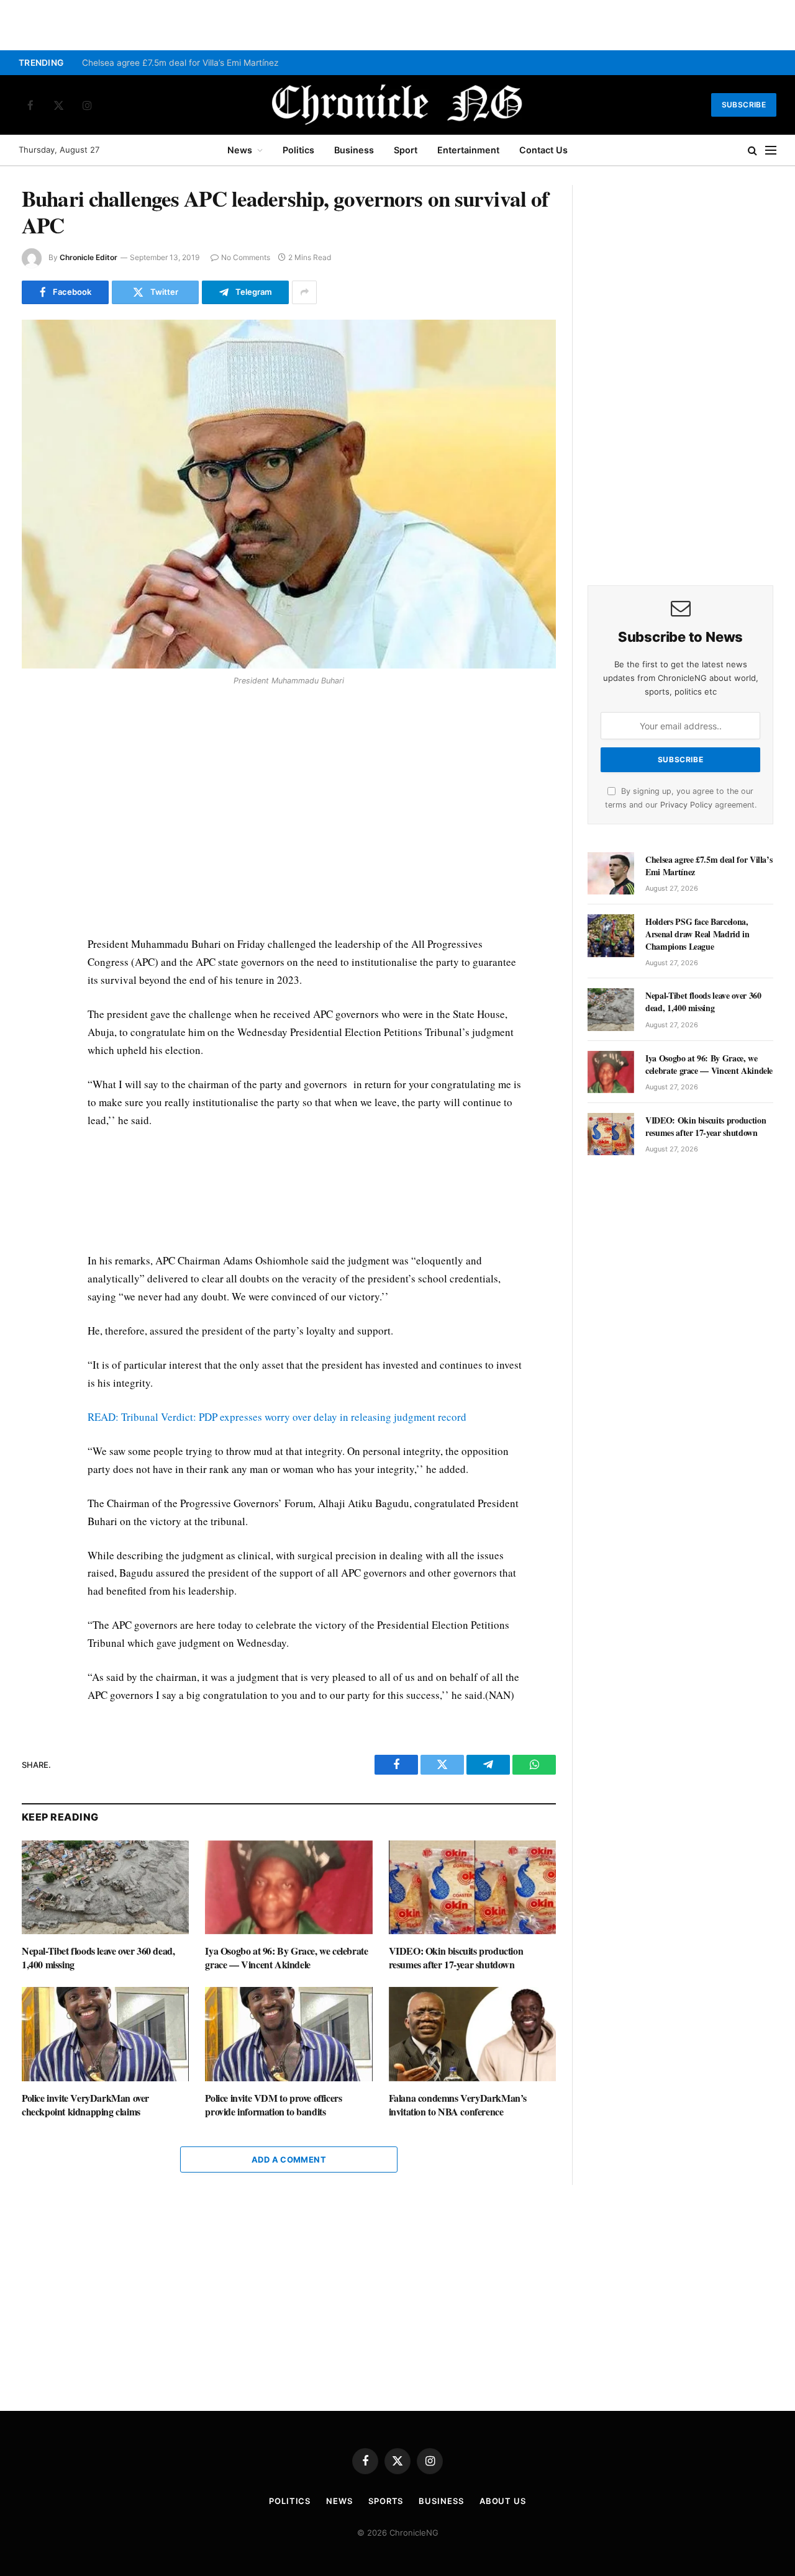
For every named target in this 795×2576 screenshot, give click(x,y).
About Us (503, 2501)
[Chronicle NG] (397, 105)
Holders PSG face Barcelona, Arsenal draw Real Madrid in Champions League (697, 934)
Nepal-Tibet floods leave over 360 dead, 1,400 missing (98, 1958)
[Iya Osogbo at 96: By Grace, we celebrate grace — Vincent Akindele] (288, 1887)
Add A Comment (289, 2159)
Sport (406, 150)
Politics (298, 150)
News (240, 150)
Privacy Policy (686, 805)
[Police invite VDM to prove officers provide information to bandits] (288, 2034)
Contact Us (543, 150)
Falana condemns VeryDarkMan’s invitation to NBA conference (458, 2105)
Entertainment (468, 150)
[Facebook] (34, 723)
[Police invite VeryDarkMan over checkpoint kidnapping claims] (105, 2034)
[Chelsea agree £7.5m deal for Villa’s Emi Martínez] (611, 873)
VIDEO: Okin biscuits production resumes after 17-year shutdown (456, 1958)
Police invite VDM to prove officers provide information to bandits (273, 2105)
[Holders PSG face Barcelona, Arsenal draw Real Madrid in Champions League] (611, 935)
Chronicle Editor (89, 257)
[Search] (752, 151)
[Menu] (771, 151)
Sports (386, 2501)
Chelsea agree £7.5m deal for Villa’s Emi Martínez (180, 63)
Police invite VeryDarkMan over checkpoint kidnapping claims (85, 2105)
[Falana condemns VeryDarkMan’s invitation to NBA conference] (472, 2034)
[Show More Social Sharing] (304, 292)
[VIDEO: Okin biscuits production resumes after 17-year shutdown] (472, 1887)
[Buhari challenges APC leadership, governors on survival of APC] (289, 494)
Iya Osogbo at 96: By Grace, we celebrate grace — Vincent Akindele (286, 1958)
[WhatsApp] (34, 780)
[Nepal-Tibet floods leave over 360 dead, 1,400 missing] (105, 1887)
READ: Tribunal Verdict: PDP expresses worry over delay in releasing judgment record (277, 1417)
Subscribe (744, 105)
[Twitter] (34, 752)
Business (354, 150)
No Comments (246, 257)
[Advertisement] (305, 814)
